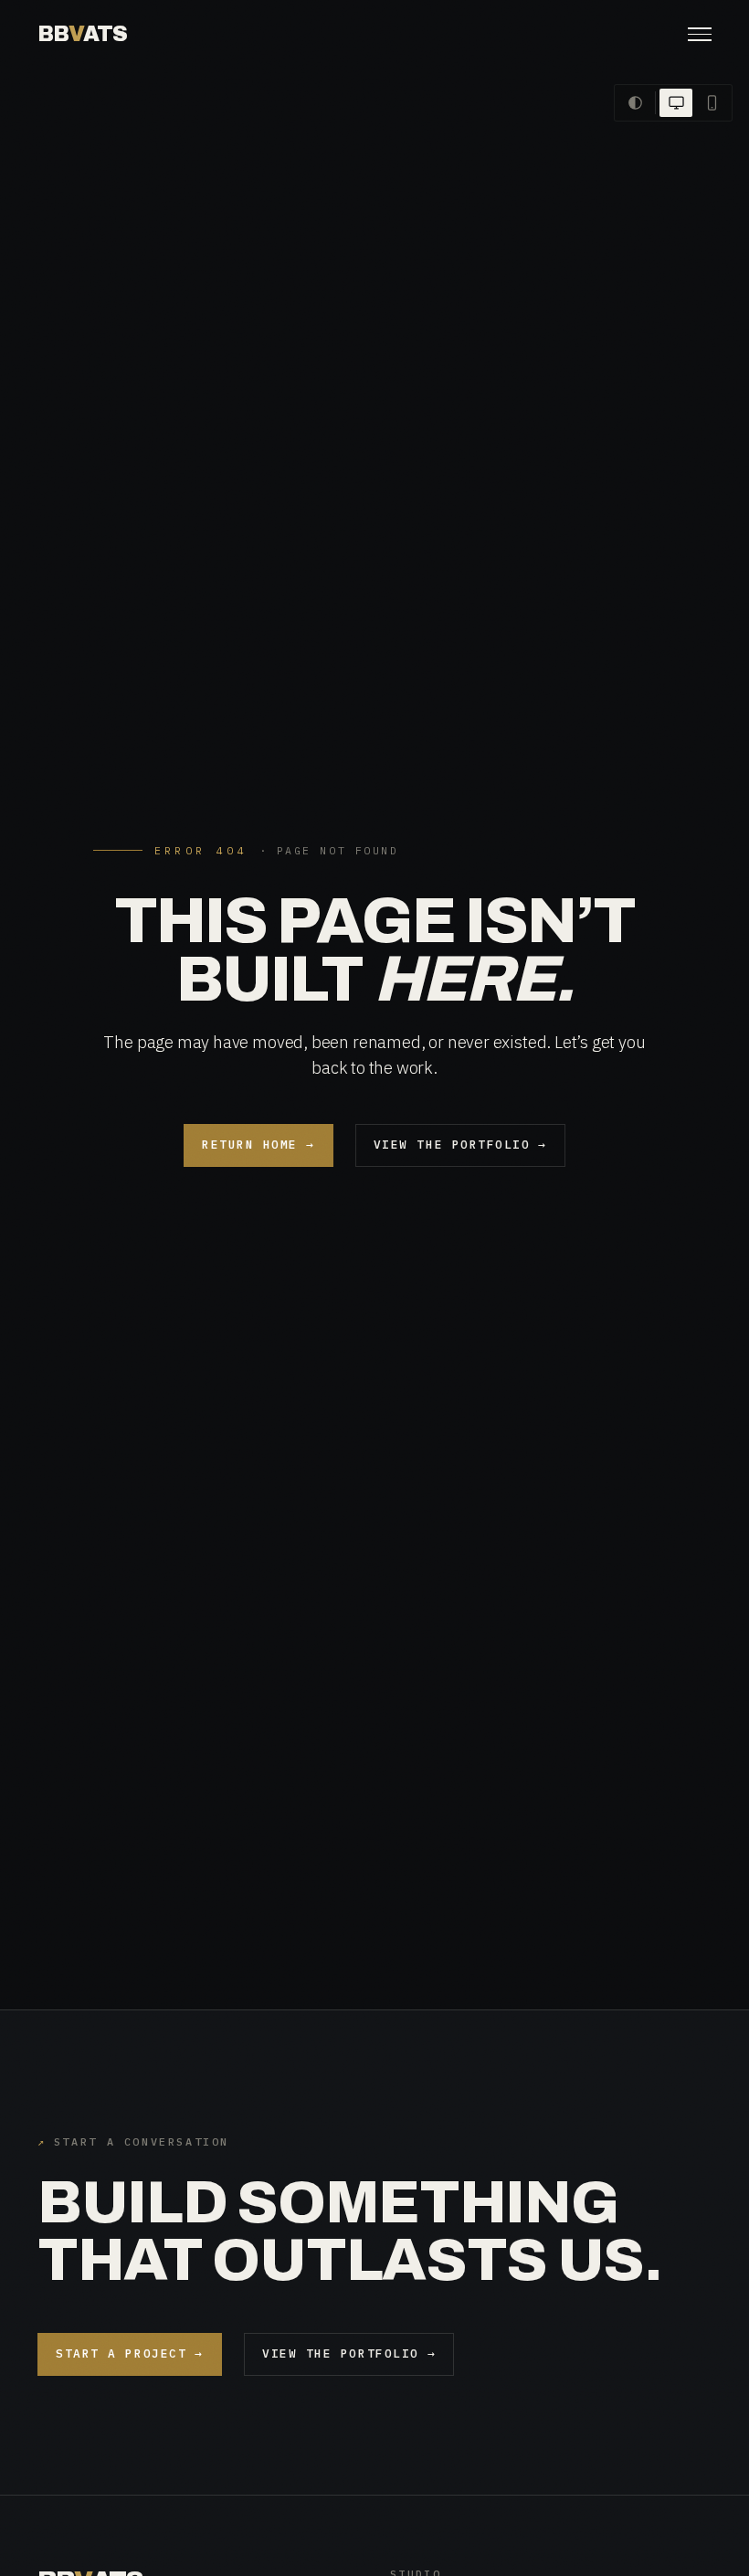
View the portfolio (460, 1145)
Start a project (130, 2353)
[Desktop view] (676, 103)
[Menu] (700, 34)
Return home (258, 1145)
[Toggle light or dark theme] (635, 103)
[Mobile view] (712, 103)
